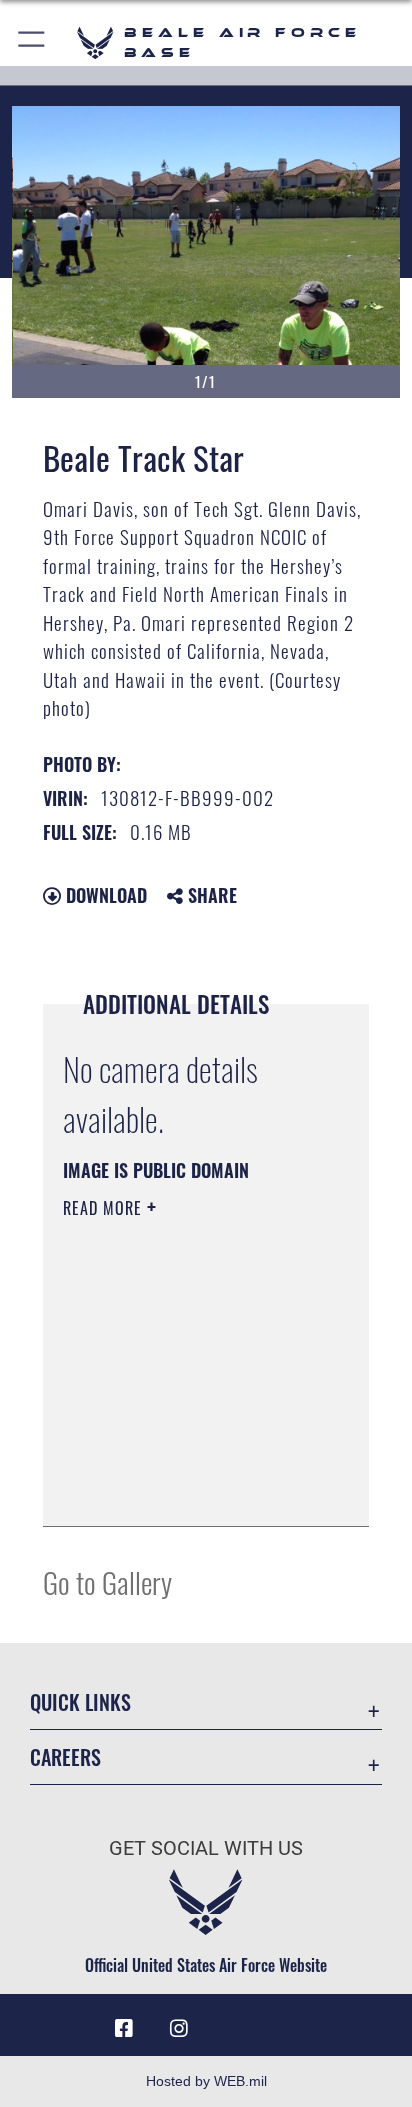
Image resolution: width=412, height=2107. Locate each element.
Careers (65, 1757)
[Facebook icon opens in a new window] (124, 2029)
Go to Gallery (107, 1581)
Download (104, 895)
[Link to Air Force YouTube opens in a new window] (233, 2021)
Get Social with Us (206, 1848)
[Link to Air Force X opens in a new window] (288, 2021)
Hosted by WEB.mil (206, 2081)
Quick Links (80, 1702)
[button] (32, 42)
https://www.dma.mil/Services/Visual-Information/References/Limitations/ (184, 1489)
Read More (105, 1208)
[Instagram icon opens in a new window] (179, 2029)
